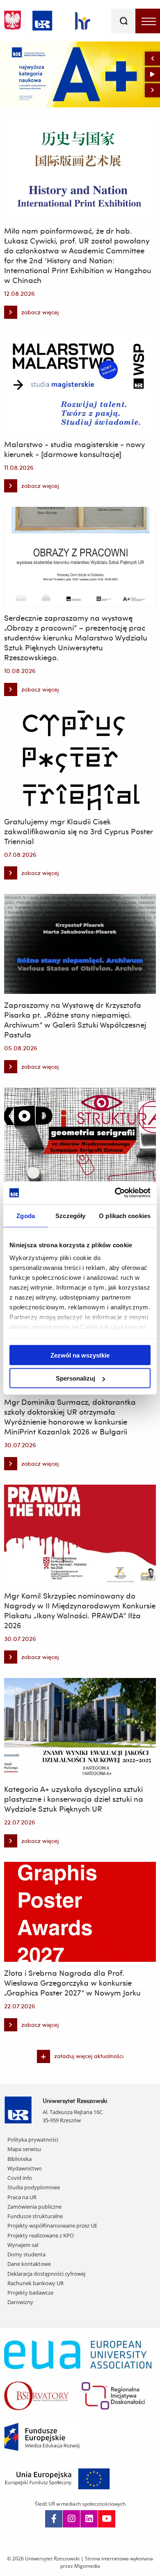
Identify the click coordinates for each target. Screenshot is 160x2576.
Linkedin (89, 2519)
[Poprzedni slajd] (152, 58)
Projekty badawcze (30, 2293)
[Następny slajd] (152, 90)
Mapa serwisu (24, 2149)
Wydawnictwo (25, 2168)
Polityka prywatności (33, 2140)
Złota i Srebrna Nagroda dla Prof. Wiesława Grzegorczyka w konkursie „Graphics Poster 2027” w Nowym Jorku (72, 1983)
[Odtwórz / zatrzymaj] (152, 74)
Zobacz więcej (41, 71)
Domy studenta (26, 2254)
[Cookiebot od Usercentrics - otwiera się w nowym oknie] (115, 1193)
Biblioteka (19, 2159)
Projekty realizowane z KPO (41, 2235)
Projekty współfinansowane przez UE (52, 2226)
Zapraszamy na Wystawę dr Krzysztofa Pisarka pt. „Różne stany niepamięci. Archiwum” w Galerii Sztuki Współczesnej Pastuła (75, 1020)
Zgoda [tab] (26, 1215)
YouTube (107, 2519)
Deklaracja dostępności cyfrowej (46, 2274)
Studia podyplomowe (34, 2187)
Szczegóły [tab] (70, 1215)
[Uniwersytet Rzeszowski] (42, 19)
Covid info (20, 2178)
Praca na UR (22, 2197)
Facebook (54, 2519)
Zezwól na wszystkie (80, 1355)
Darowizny (20, 2302)
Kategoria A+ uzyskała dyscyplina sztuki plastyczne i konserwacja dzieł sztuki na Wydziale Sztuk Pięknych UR (74, 1799)
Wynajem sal (23, 2245)
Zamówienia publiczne (34, 2207)
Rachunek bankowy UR (35, 2283)
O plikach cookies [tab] (125, 1215)
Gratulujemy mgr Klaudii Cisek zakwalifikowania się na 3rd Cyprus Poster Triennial (79, 831)
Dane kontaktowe (29, 2264)
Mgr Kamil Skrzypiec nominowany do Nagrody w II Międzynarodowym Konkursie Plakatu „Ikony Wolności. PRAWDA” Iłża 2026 (80, 1611)
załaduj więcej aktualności (89, 2056)
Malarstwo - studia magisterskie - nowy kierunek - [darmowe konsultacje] (74, 449)
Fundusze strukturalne (35, 2216)
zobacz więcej (31, 314)
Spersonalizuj (75, 1378)
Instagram (71, 2519)
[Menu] (148, 21)
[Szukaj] (123, 21)
